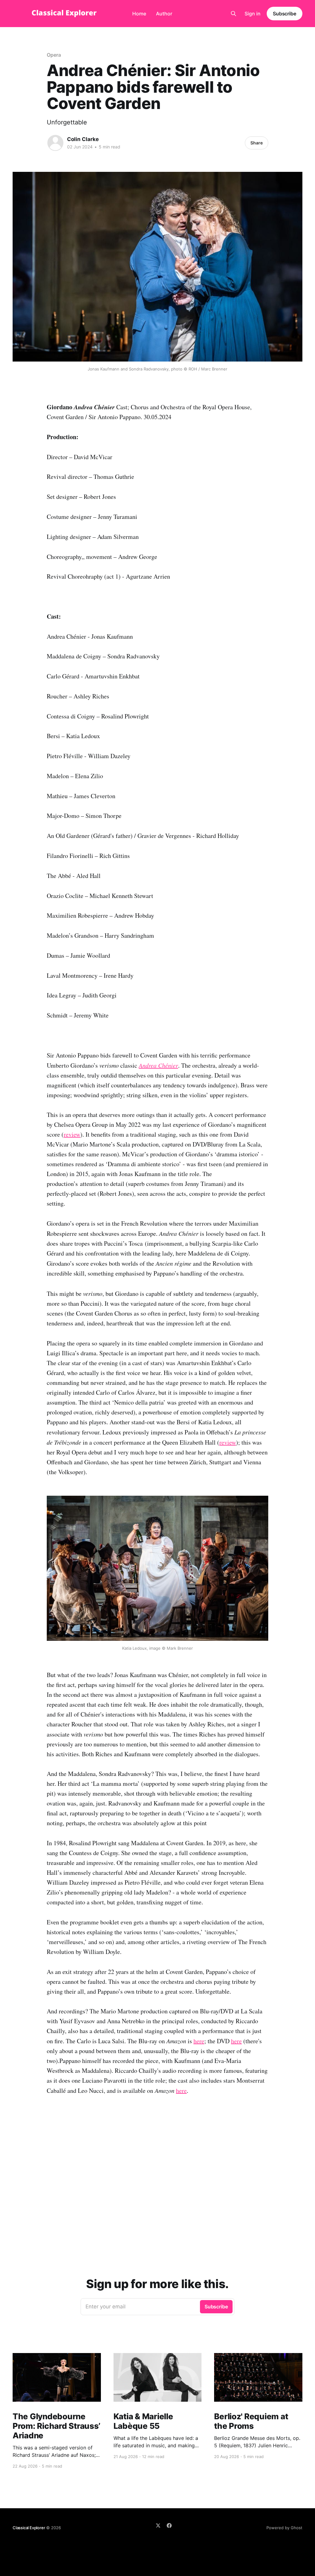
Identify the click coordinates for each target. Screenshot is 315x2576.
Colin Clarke (83, 139)
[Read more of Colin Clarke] (55, 143)
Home (139, 14)
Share (257, 143)
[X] (158, 2525)
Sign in (253, 14)
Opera (54, 55)
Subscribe (285, 14)
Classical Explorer (29, 2528)
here (199, 2041)
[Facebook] (169, 2525)
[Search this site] (233, 14)
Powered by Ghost (284, 2528)
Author (164, 14)
